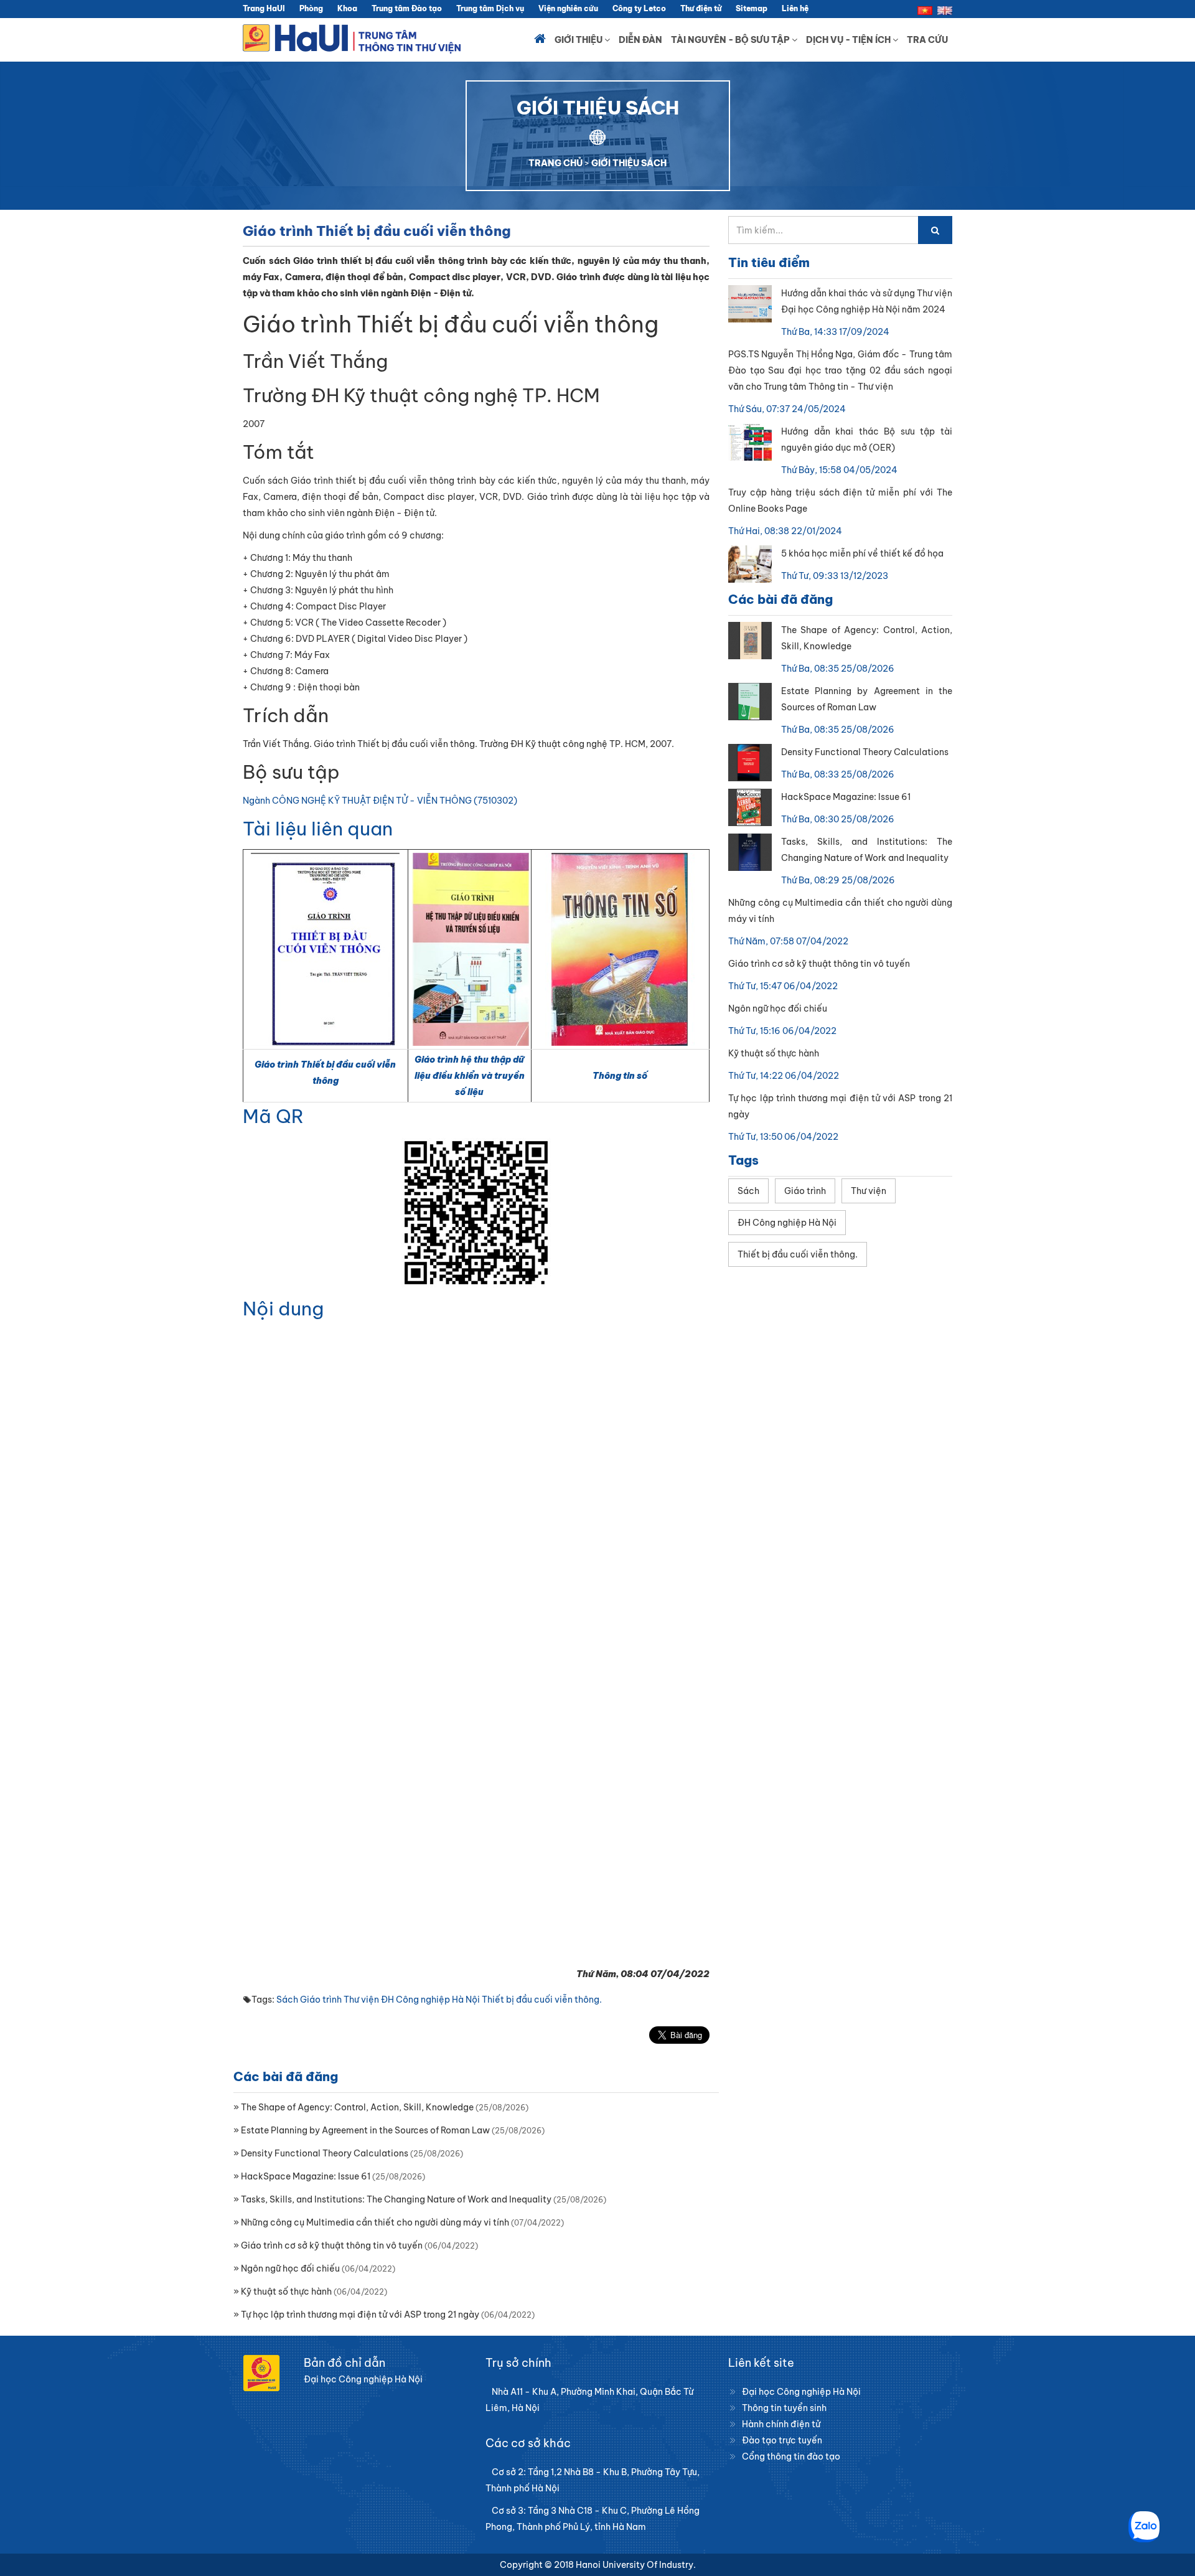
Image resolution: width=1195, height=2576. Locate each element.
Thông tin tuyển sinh (784, 2408)
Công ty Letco (639, 8)
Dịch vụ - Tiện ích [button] (849, 40)
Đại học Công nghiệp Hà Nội (801, 2392)
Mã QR (273, 1116)
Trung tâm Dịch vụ (490, 8)
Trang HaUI (264, 8)
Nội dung (283, 1309)
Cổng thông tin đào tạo (791, 2456)
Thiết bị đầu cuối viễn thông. (542, 2000)
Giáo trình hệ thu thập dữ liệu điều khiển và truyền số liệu (470, 1076)
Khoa (347, 8)
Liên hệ (795, 8)
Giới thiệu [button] (579, 40)
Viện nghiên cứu (568, 8)
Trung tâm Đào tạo (407, 8)
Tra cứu (927, 40)
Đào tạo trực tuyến (782, 2440)
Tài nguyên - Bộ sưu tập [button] (731, 40)
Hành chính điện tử (781, 2424)
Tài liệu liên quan (318, 829)
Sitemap (752, 8)
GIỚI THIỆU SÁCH (629, 163)
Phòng (311, 8)
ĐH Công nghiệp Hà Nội (430, 2000)
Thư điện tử (701, 8)
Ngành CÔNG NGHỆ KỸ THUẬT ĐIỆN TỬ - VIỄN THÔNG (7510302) (380, 801)
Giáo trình (321, 2000)
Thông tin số (620, 1076)
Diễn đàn (640, 40)
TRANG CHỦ (555, 163)
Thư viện (361, 2000)
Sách (287, 2000)
